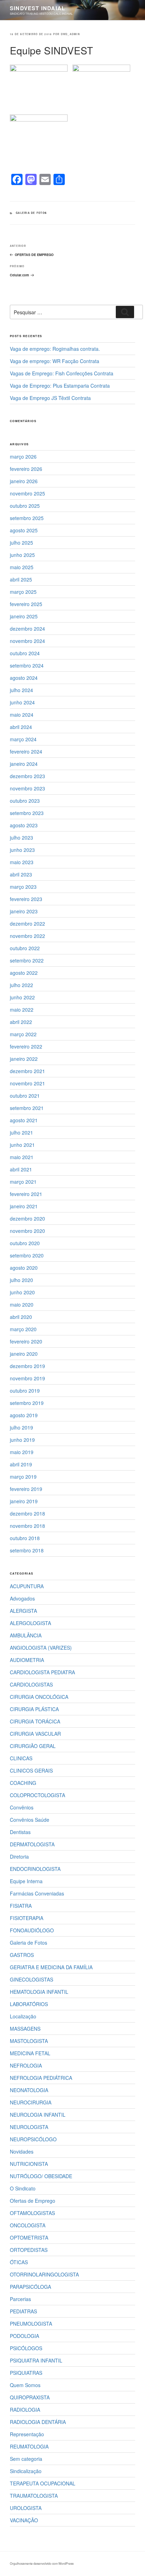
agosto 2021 (24, 1120)
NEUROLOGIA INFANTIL (38, 2115)
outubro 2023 (25, 801)
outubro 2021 (25, 1096)
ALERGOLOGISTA (30, 1623)
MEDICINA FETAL (30, 2053)
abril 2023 (21, 874)
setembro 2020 (27, 1255)
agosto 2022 (24, 973)
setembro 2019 (27, 1403)
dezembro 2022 (27, 924)
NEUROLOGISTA (29, 2127)
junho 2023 (22, 850)
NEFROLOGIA (26, 2065)
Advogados (22, 1598)
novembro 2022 (27, 936)
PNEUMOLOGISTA (31, 2324)
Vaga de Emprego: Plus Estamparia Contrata (60, 386)
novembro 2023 (27, 788)
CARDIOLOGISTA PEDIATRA (42, 1672)
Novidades (22, 2151)
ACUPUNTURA (27, 1586)
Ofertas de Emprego (33, 2201)
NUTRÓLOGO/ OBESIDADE (41, 2176)
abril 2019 (21, 1464)
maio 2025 (22, 567)
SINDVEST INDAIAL (37, 8)
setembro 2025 (27, 518)
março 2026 (23, 456)
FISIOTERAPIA (27, 1918)
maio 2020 (22, 1305)
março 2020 (23, 1329)
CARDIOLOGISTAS (31, 1684)
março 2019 (23, 1477)
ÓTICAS (19, 2262)
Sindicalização (26, 2471)
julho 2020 (21, 1280)
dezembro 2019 (27, 1366)
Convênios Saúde (30, 1820)
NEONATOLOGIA (29, 2090)
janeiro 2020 (24, 1354)
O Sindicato (23, 2188)
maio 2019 (22, 1452)
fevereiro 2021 (26, 1194)
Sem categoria (26, 2459)
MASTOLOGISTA (29, 2041)
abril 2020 (21, 1317)
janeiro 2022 (24, 1059)
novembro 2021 (27, 1083)
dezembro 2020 (27, 1218)
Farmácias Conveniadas (37, 1893)
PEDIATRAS (23, 2311)
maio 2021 (22, 1157)
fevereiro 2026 (26, 469)
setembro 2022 (27, 960)
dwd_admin (70, 34)
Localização (23, 2016)
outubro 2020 (25, 1243)
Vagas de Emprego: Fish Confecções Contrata (62, 373)
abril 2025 (21, 579)
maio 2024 (22, 715)
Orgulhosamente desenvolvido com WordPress (42, 2563)
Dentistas (20, 1832)
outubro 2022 (25, 948)
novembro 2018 (27, 1526)
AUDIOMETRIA (27, 1660)
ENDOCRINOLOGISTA (35, 1869)
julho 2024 (21, 690)
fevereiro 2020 (26, 1341)
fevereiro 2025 (26, 604)
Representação (27, 2434)
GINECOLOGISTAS (31, 1979)
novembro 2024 (27, 641)
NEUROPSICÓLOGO (33, 2139)
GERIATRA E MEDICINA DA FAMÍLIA (51, 1967)
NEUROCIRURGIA (31, 2102)
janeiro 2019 (24, 1501)
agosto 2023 (24, 825)
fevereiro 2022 (26, 1046)
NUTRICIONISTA (29, 2164)
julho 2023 (21, 837)
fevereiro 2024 (26, 751)
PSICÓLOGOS (26, 2348)
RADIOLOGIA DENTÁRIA (38, 2422)
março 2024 (23, 739)
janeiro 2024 (24, 764)
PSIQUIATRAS (26, 2373)
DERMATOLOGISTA (32, 1844)
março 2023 (23, 887)
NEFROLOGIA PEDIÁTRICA (41, 2078)
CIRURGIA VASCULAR (35, 1734)
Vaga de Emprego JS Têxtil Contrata (50, 398)
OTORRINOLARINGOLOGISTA (44, 2274)
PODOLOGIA (24, 2336)
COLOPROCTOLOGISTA (37, 1795)
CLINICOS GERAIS (31, 1770)
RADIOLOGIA (25, 2410)
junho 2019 (22, 1440)
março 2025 (23, 592)
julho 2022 (21, 985)
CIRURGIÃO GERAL (33, 1746)
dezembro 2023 (27, 776)
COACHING (23, 1783)
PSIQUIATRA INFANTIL (36, 2360)
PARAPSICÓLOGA (30, 2287)
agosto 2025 (24, 530)
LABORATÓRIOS (29, 2004)
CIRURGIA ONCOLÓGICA (39, 1697)
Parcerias (20, 2299)
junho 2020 (22, 1292)
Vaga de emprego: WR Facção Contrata (55, 361)
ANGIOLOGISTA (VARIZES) (41, 1648)
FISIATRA (21, 1906)
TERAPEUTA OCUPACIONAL (43, 2483)
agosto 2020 (24, 1268)
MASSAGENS (25, 2029)
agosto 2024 (24, 678)
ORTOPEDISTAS (29, 2250)
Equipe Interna (26, 1881)
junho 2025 (22, 555)
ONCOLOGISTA (28, 2225)
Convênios (22, 1807)
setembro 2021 (27, 1108)
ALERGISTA (23, 1611)
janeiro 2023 (24, 911)
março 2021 (23, 1182)
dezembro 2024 (27, 629)
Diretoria (19, 1857)
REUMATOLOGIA (29, 2446)
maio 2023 (22, 862)
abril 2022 (21, 1022)
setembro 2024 (27, 665)
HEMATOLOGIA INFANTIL (39, 1992)
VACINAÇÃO (24, 2520)
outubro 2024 (25, 653)
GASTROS (22, 1955)
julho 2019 (21, 1427)
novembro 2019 (27, 1378)
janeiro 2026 (24, 481)
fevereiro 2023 (26, 899)
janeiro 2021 (24, 1206)
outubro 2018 (25, 1538)
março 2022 (23, 1034)
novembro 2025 (27, 493)
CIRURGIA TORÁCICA (35, 1721)
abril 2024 (21, 727)
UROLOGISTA (26, 2508)
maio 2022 (22, 1010)
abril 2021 (21, 1169)
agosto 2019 (24, 1415)
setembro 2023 (27, 813)
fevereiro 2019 (26, 1489)
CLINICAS (21, 1758)
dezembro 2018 (27, 1513)
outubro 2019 (25, 1391)
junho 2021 (22, 1145)
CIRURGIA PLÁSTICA (34, 1709)
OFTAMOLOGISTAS (32, 2213)
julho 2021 (21, 1132)
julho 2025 (21, 543)
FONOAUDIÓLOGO (32, 1930)
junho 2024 (22, 702)
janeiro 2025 (24, 616)
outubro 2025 (25, 506)
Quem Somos (25, 2385)
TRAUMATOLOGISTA (34, 2496)
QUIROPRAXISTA (30, 2397)
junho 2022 (22, 997)
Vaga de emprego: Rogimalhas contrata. (55, 349)
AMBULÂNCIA (26, 1635)
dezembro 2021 (27, 1071)
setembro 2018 (27, 1550)
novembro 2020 (27, 1231)
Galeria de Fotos (31, 213)
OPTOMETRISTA (29, 2237)
